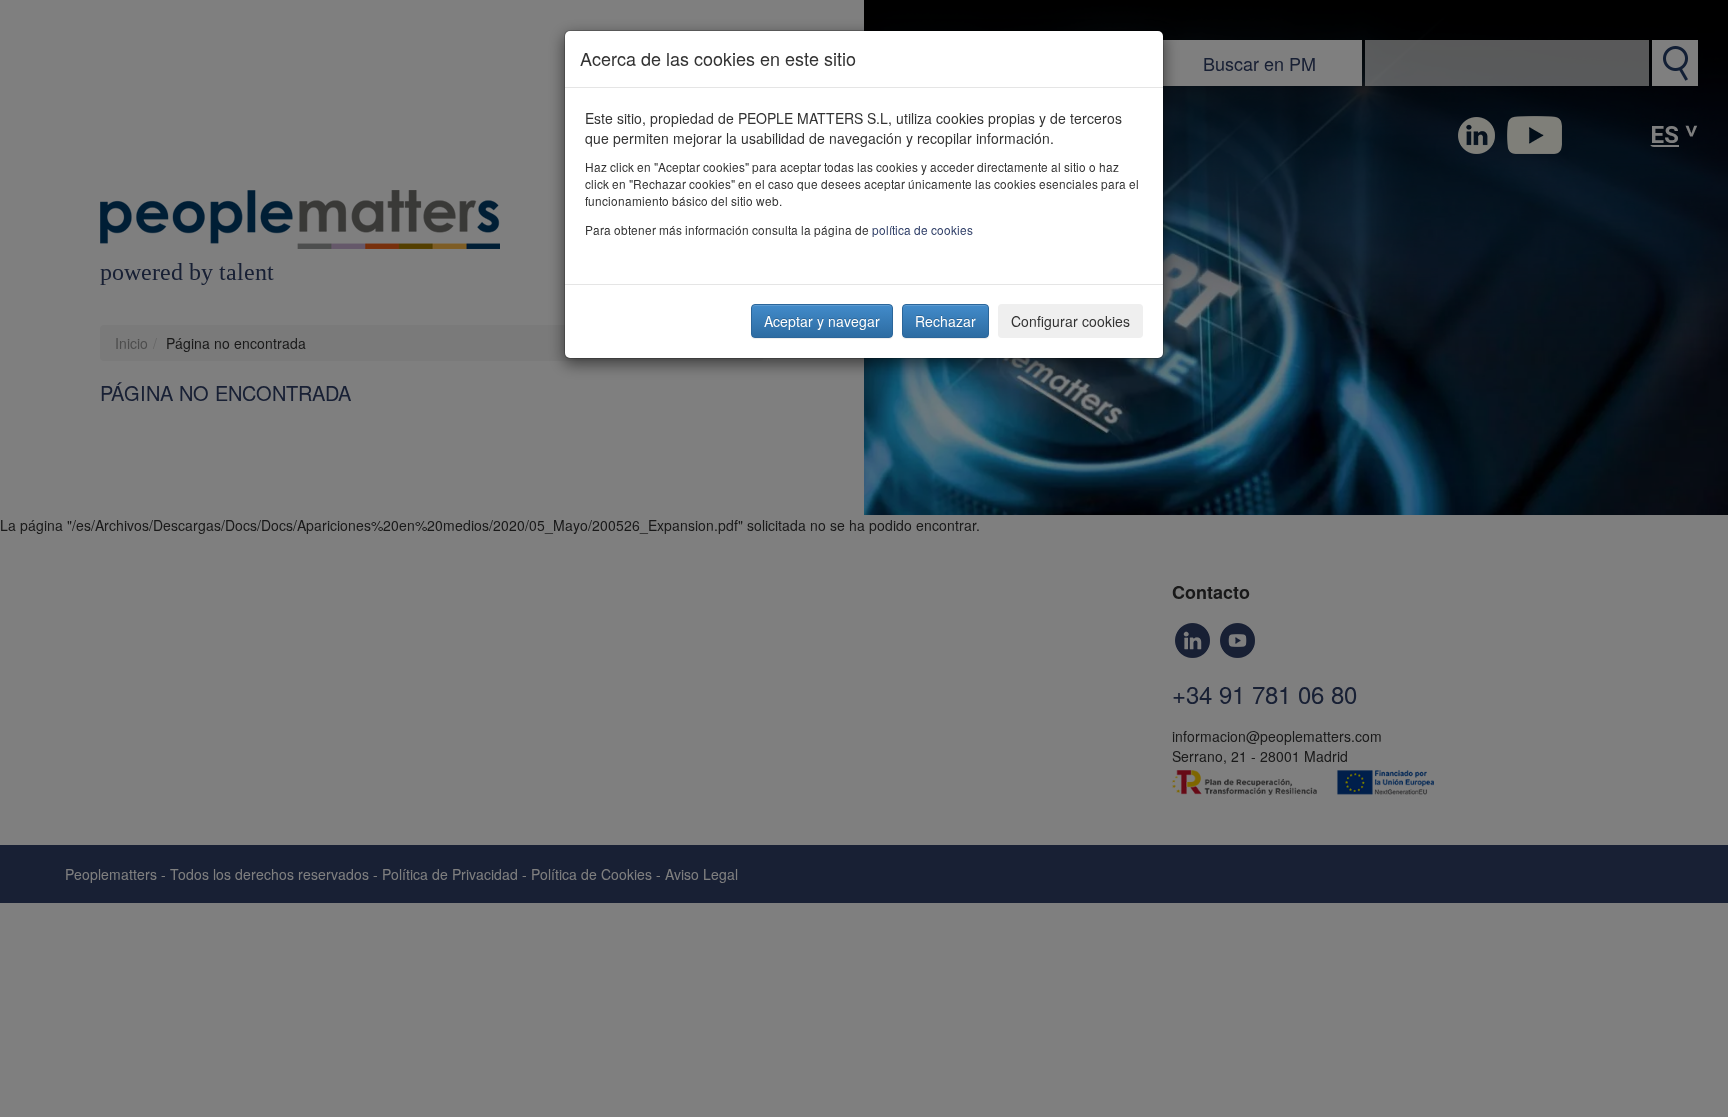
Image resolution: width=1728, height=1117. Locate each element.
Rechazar (945, 321)
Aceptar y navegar (822, 321)
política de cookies (922, 229)
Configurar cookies (1070, 321)
